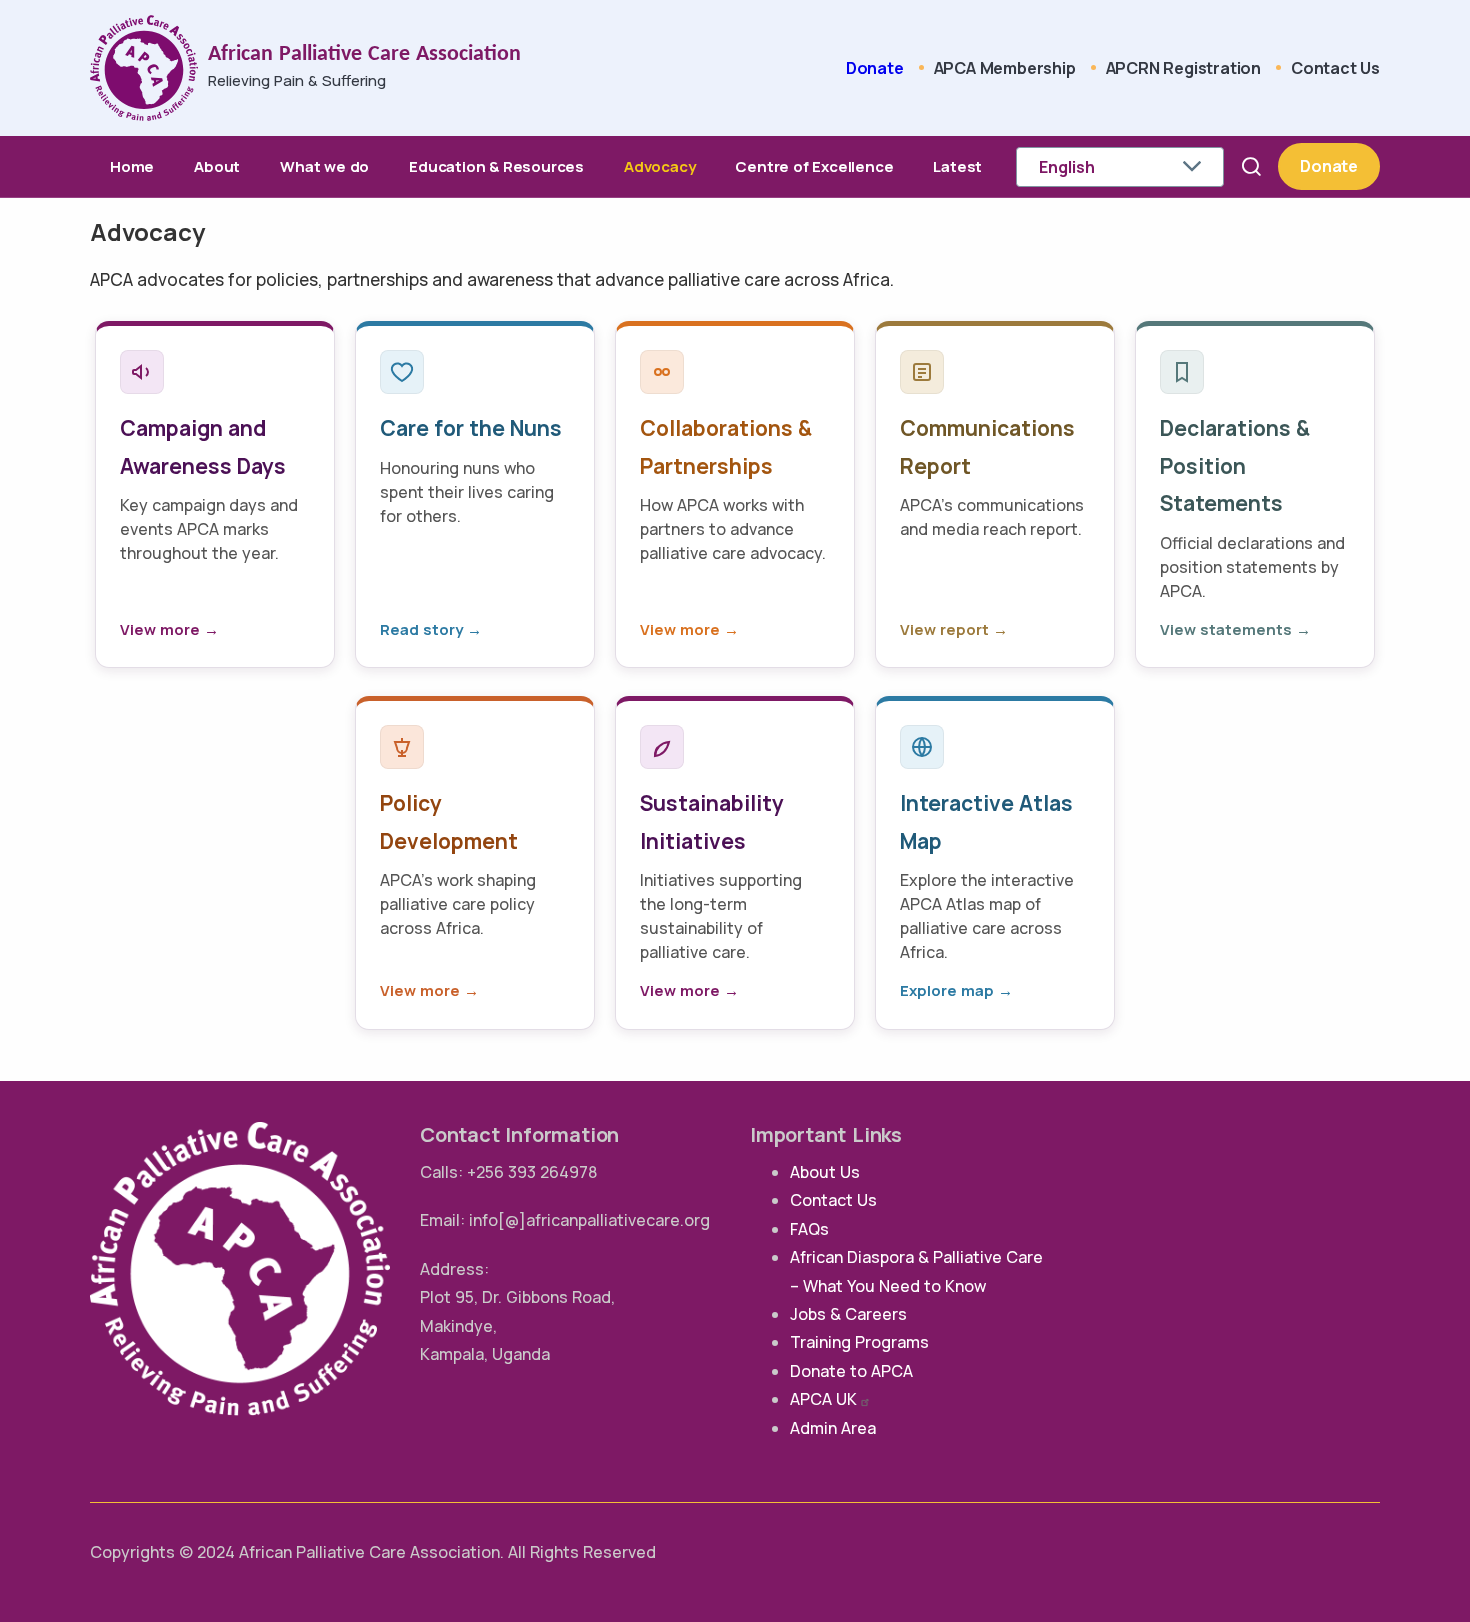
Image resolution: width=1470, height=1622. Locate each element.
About (217, 166)
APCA (823, 1399)
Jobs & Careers (848, 1314)
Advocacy (659, 166)
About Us (825, 1172)
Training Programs (859, 1342)
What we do (324, 166)
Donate (875, 68)
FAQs (809, 1229)
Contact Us (1335, 68)
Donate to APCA (851, 1371)
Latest (957, 166)
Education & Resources (496, 166)
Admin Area (833, 1428)
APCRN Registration (1183, 68)
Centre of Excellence (814, 166)
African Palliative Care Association (364, 54)
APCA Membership (1005, 68)
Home (132, 166)
